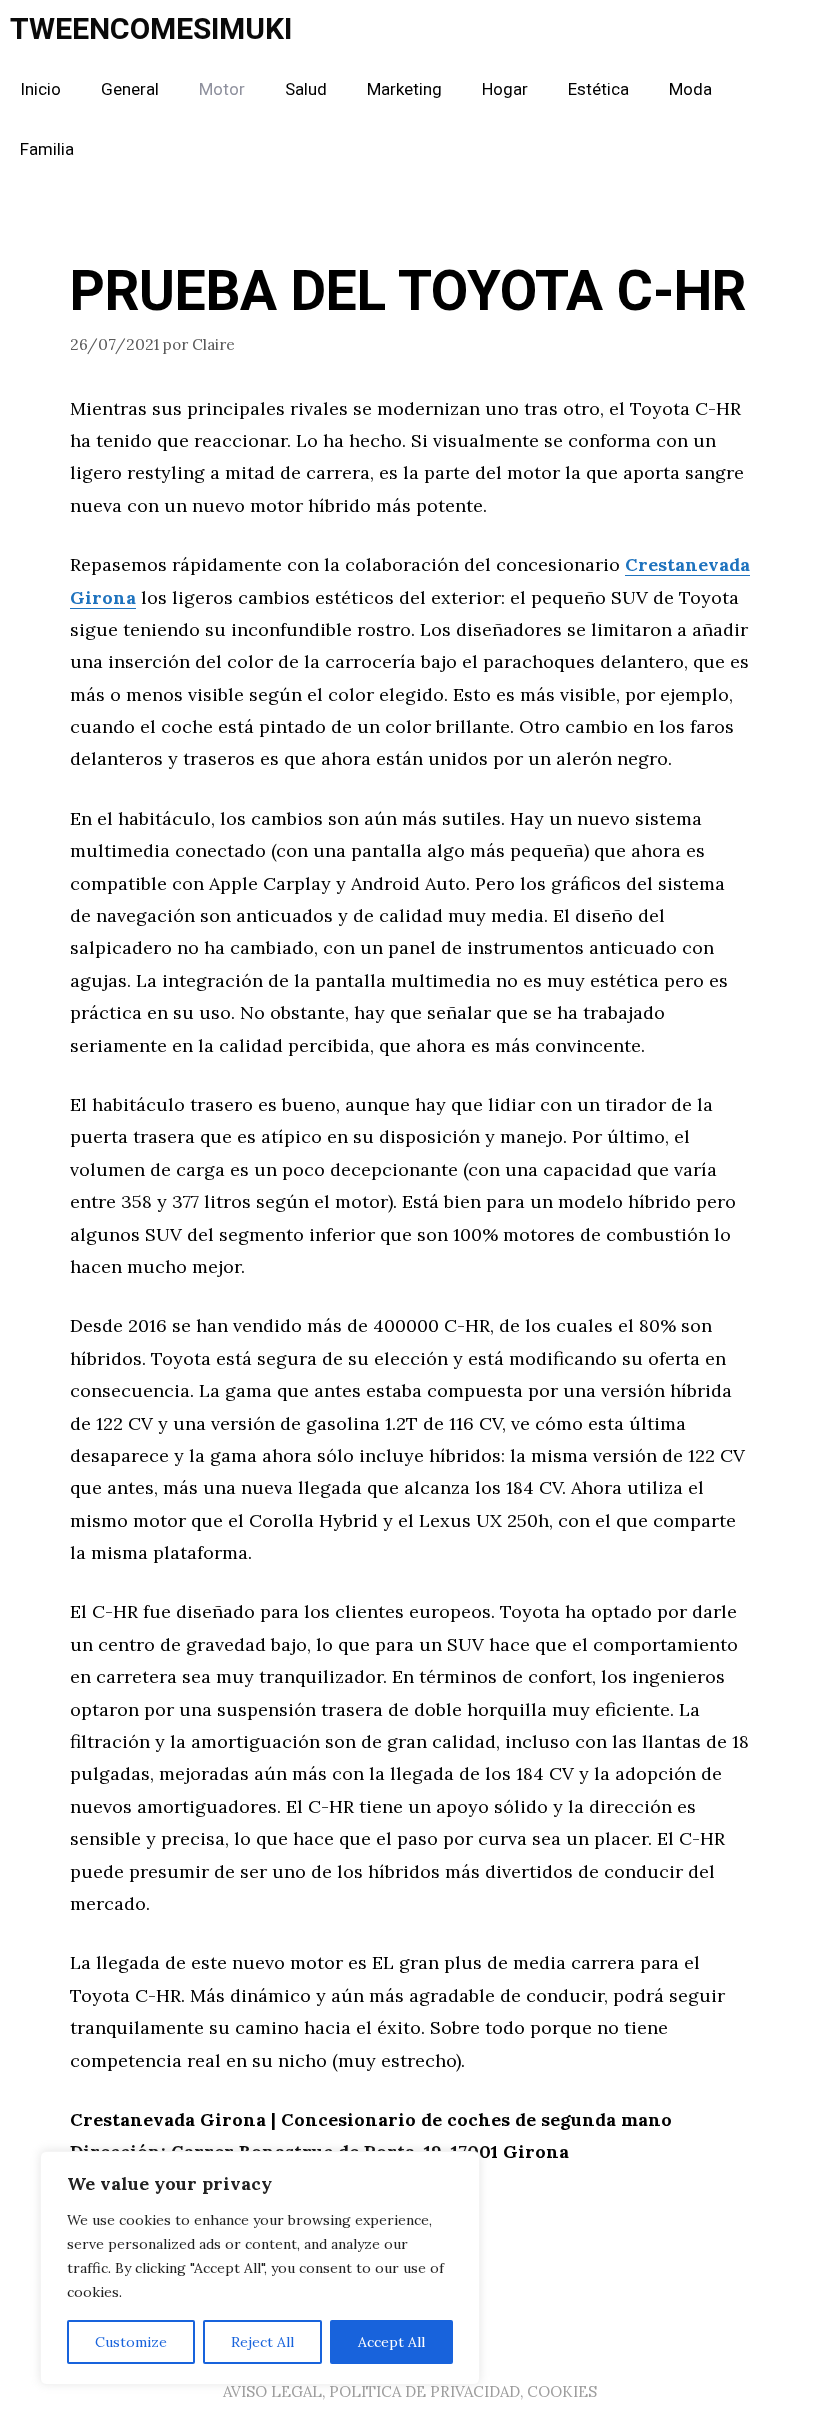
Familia (47, 149)
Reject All (262, 2342)
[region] (260, 2268)
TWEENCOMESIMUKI (151, 30)
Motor (222, 89)
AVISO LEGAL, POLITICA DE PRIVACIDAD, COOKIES (410, 2391)
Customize (131, 2342)
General (130, 89)
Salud (306, 89)
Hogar (505, 89)
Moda (690, 89)
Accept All (391, 2342)
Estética (598, 89)
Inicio (40, 89)
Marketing (404, 89)
